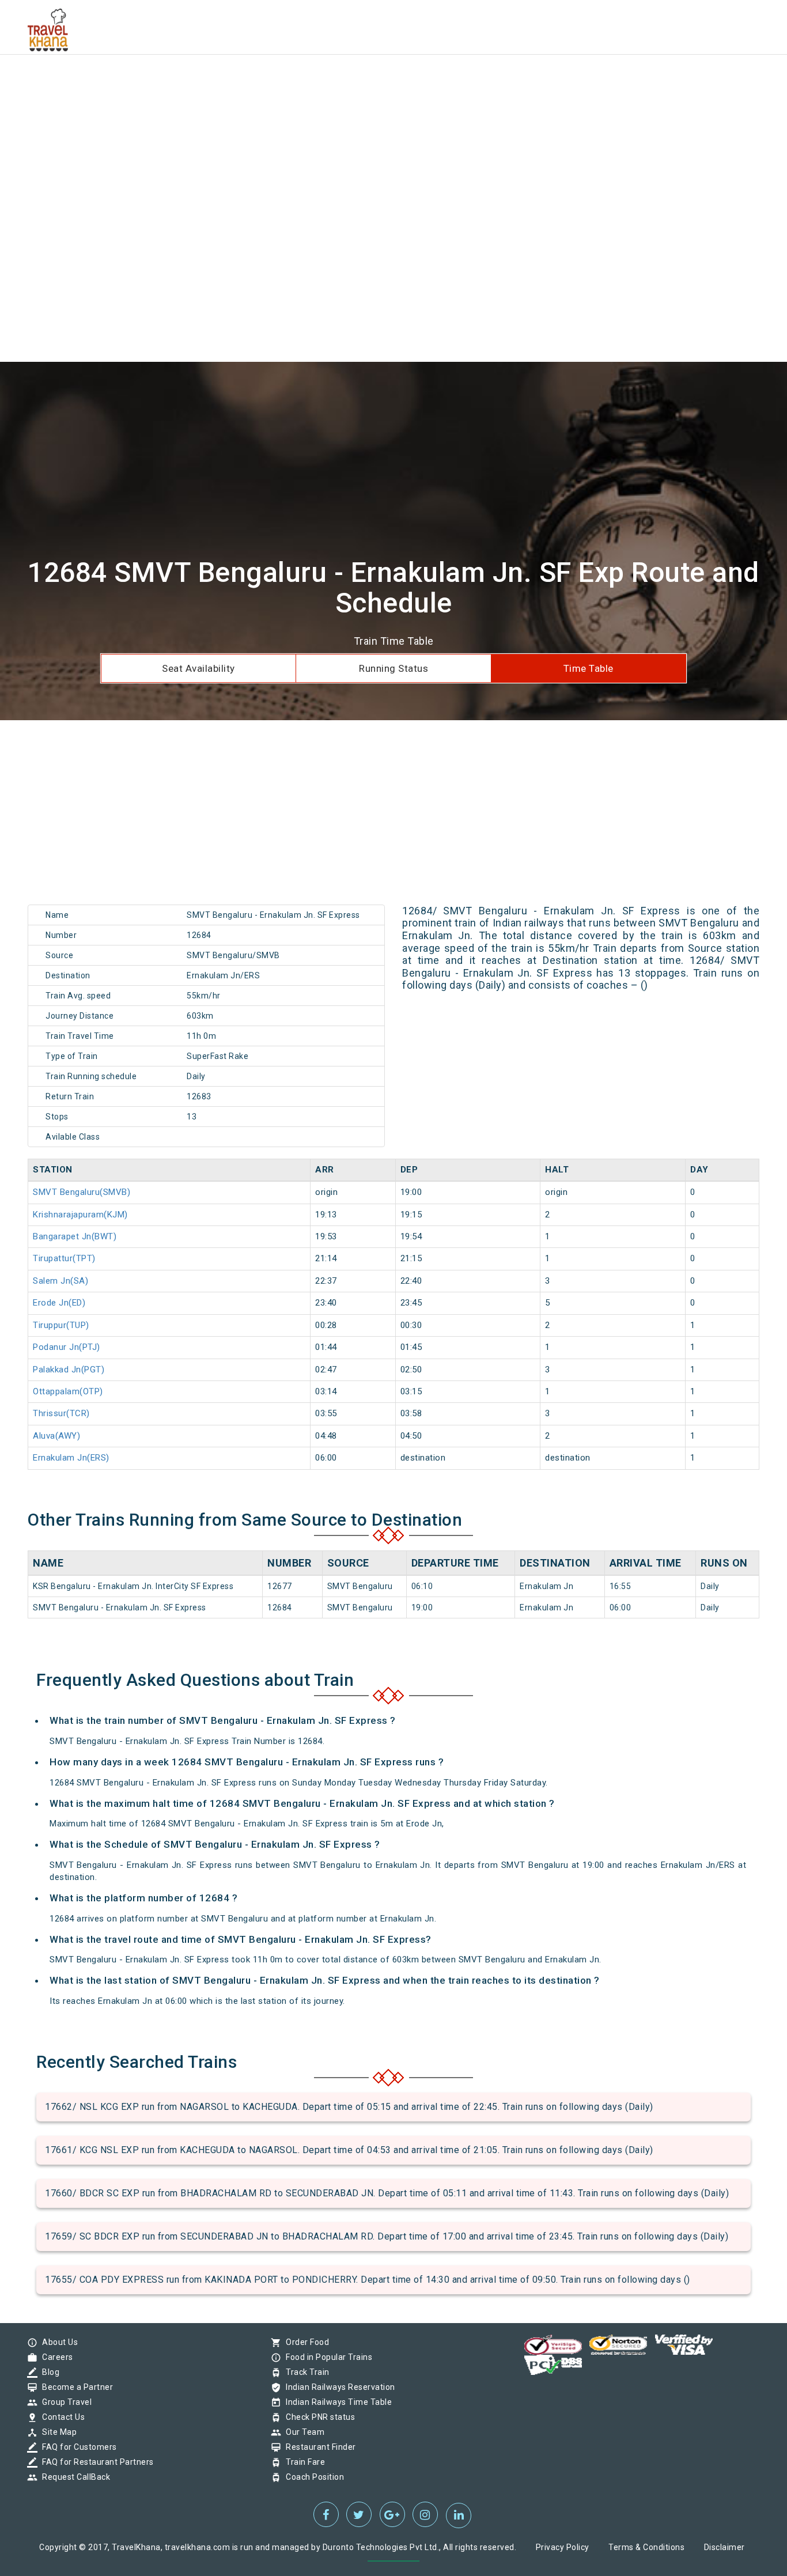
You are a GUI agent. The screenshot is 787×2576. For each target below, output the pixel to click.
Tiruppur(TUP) (61, 1325)
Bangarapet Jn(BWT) (75, 1236)
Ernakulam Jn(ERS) (71, 1458)
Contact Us (60, 2417)
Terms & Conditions (646, 2547)
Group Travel (64, 2402)
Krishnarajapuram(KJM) (80, 1215)
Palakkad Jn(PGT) (69, 1370)
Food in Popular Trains (326, 2357)
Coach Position (312, 2477)
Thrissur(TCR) (61, 1413)
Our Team (302, 2432)
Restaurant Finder (318, 2447)
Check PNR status (317, 2417)
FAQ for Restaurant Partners (95, 2462)
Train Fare (302, 2462)
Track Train (305, 2372)
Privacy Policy (563, 2547)
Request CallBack (73, 2477)
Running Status (393, 668)
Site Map (56, 2432)
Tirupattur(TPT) (64, 1258)
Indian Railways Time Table (336, 2402)
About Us (57, 2342)
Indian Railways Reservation (338, 2387)
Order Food (304, 2342)
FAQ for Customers (77, 2447)
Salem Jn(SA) (60, 1281)
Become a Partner (75, 2387)
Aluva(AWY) (56, 1436)
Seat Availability (198, 668)
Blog (48, 2372)
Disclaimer (724, 2547)
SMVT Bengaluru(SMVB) (82, 1192)
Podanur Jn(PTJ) (67, 1347)
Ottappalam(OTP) (68, 1391)
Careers (55, 2357)
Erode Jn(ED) (59, 1303)
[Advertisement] (346, 81)
